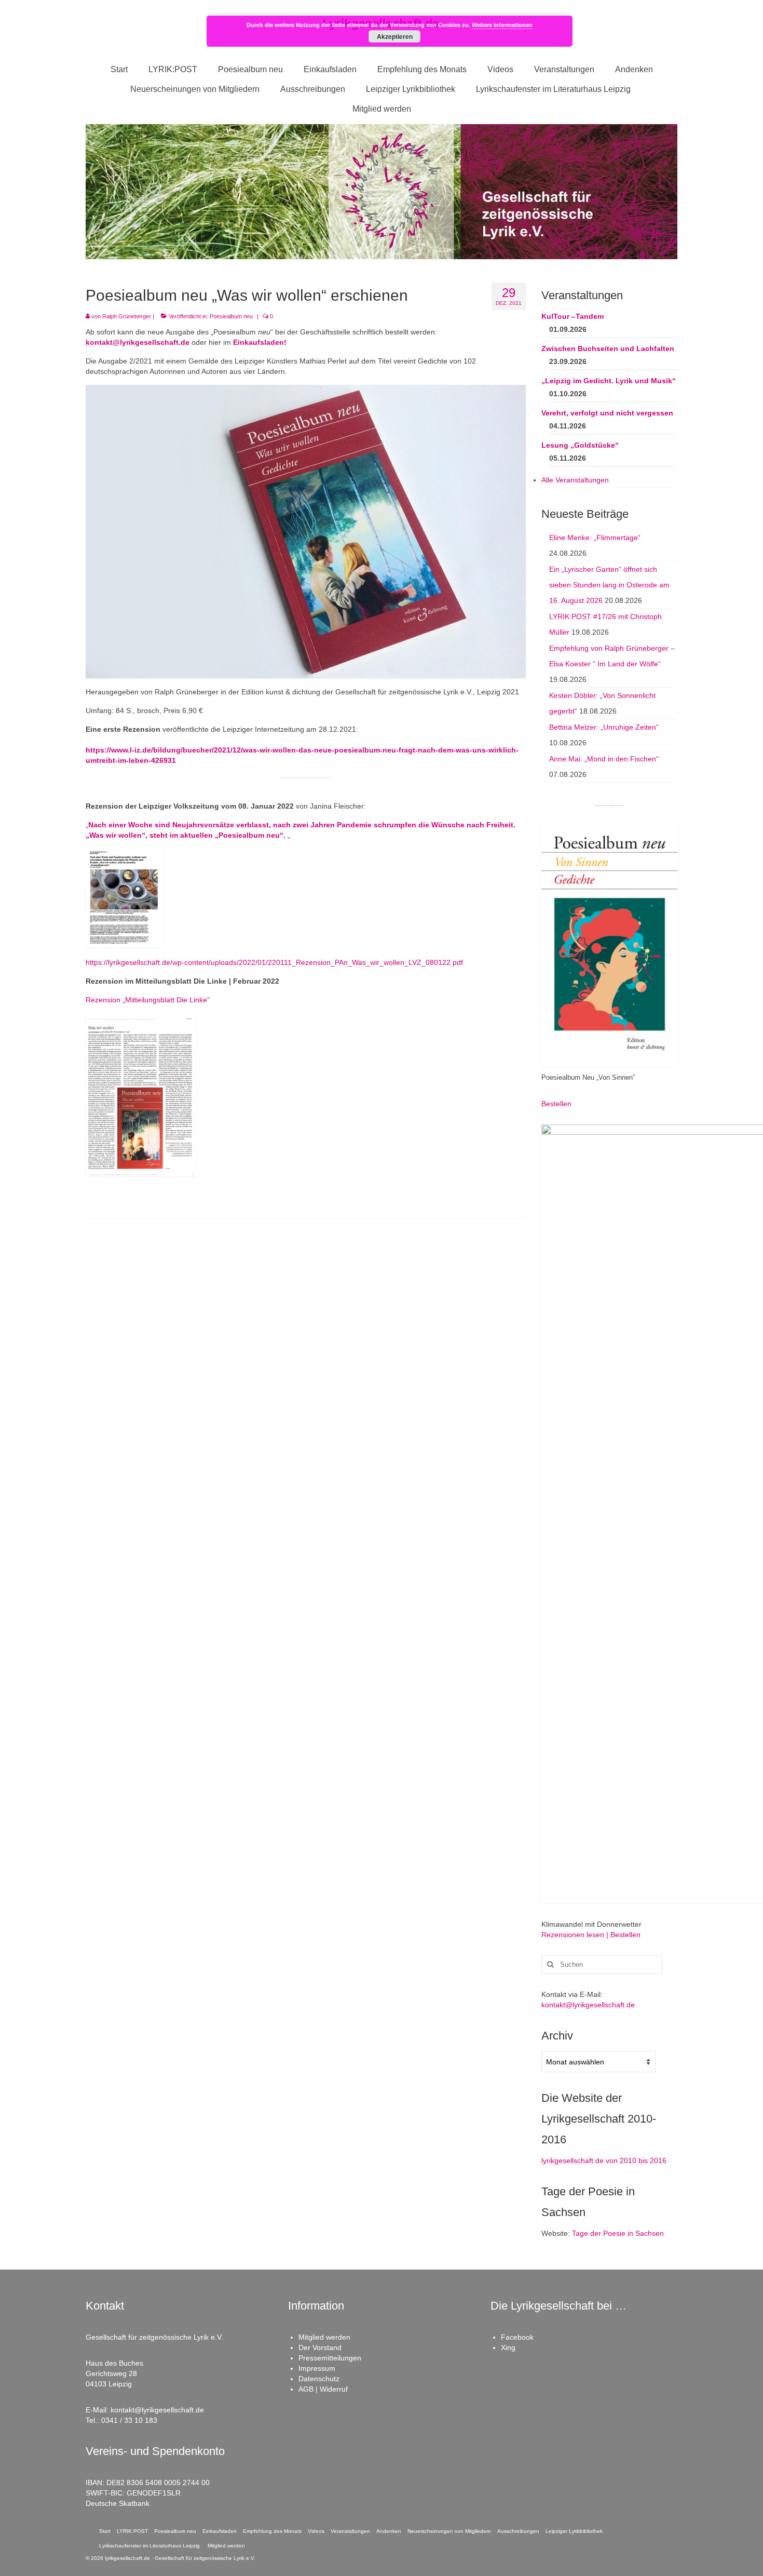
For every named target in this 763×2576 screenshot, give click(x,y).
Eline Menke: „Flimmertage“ (595, 538)
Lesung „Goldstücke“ (580, 445)
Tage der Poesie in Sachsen (618, 2233)
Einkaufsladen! (260, 342)
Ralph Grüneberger (127, 316)
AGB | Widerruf (323, 2389)
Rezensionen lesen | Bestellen (591, 1935)
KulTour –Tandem (573, 316)
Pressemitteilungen (330, 2358)
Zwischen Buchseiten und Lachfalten (608, 348)
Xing (508, 2347)
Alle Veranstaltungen (575, 480)
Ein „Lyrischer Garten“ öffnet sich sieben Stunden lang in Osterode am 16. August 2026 (609, 585)
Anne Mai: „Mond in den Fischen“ (604, 759)
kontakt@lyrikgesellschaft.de (138, 342)
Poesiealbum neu (231, 316)
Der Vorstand (320, 2347)
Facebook (517, 2337)
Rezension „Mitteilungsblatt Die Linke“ (148, 1000)
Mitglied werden (324, 2337)
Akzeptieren (395, 36)
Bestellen (556, 1104)
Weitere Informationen (502, 25)
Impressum (317, 2368)
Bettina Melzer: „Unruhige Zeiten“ (604, 727)
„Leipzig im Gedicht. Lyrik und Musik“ (609, 381)
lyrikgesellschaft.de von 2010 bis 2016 (604, 2161)
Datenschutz (319, 2379)
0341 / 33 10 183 (129, 2420)
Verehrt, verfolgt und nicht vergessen (607, 413)
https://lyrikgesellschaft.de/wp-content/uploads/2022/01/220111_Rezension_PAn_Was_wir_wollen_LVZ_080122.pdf (274, 962)
